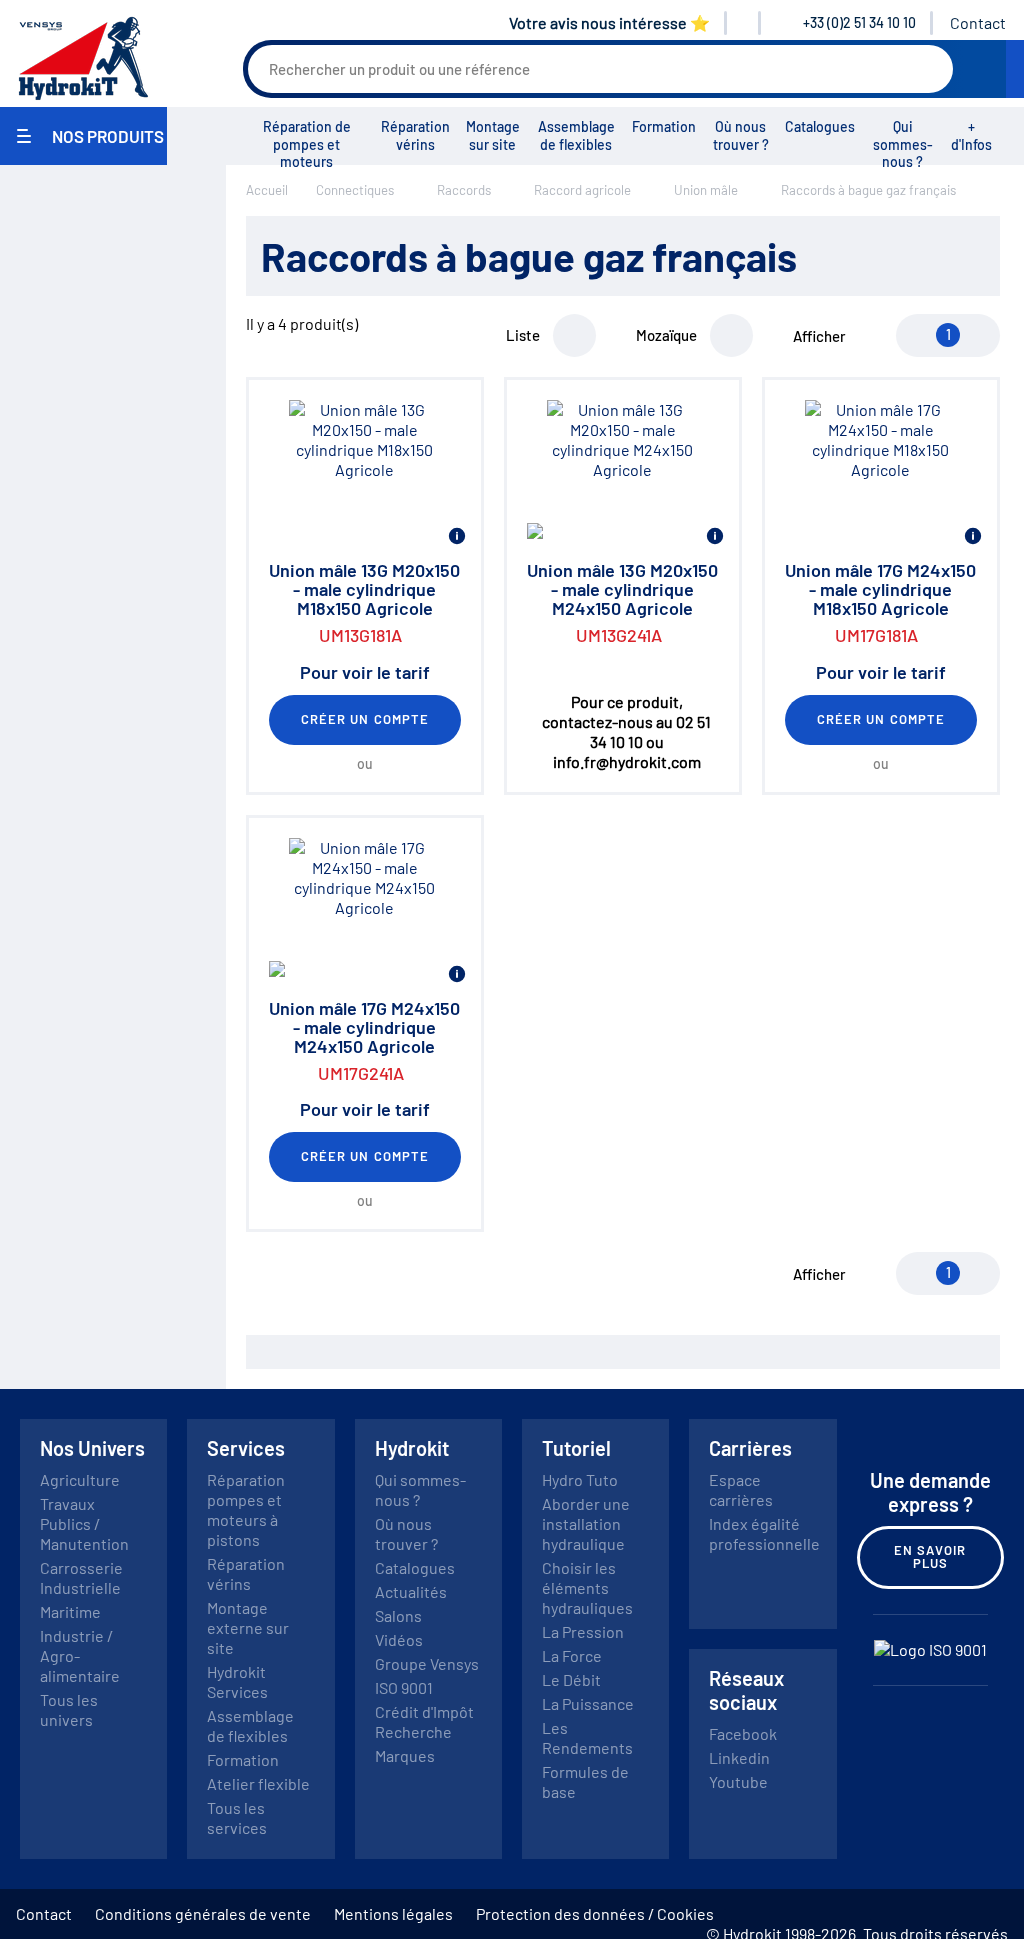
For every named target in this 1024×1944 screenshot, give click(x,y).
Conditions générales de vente (203, 1913)
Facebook (743, 1733)
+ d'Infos (971, 135)
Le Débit (571, 1679)
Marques (405, 1755)
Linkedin (739, 1757)
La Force (572, 1655)
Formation (664, 126)
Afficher (819, 336)
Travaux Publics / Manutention (84, 1523)
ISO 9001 (404, 1687)
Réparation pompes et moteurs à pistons (246, 1509)
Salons (398, 1615)
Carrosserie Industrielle (81, 1577)
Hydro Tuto (580, 1479)
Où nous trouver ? (741, 135)
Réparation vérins (415, 135)
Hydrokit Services (237, 1681)
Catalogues (820, 126)
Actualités (411, 1591)
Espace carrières (741, 1489)
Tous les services (237, 1817)
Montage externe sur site (248, 1627)
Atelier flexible (258, 1783)
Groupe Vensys (427, 1663)
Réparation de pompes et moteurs (307, 144)
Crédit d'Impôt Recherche (424, 1721)
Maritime (70, 1611)
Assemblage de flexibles (576, 135)
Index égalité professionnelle (764, 1533)
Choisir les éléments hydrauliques (587, 1587)
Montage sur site (493, 135)
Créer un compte (365, 719)
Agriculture (80, 1479)
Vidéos (399, 1639)
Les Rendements (587, 1737)
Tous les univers (69, 1709)
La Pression (583, 1631)
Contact (978, 22)
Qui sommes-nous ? (903, 144)
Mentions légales (393, 1913)
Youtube (738, 1781)
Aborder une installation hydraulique (586, 1523)
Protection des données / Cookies (595, 1913)
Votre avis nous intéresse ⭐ (609, 22)
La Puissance (588, 1703)
